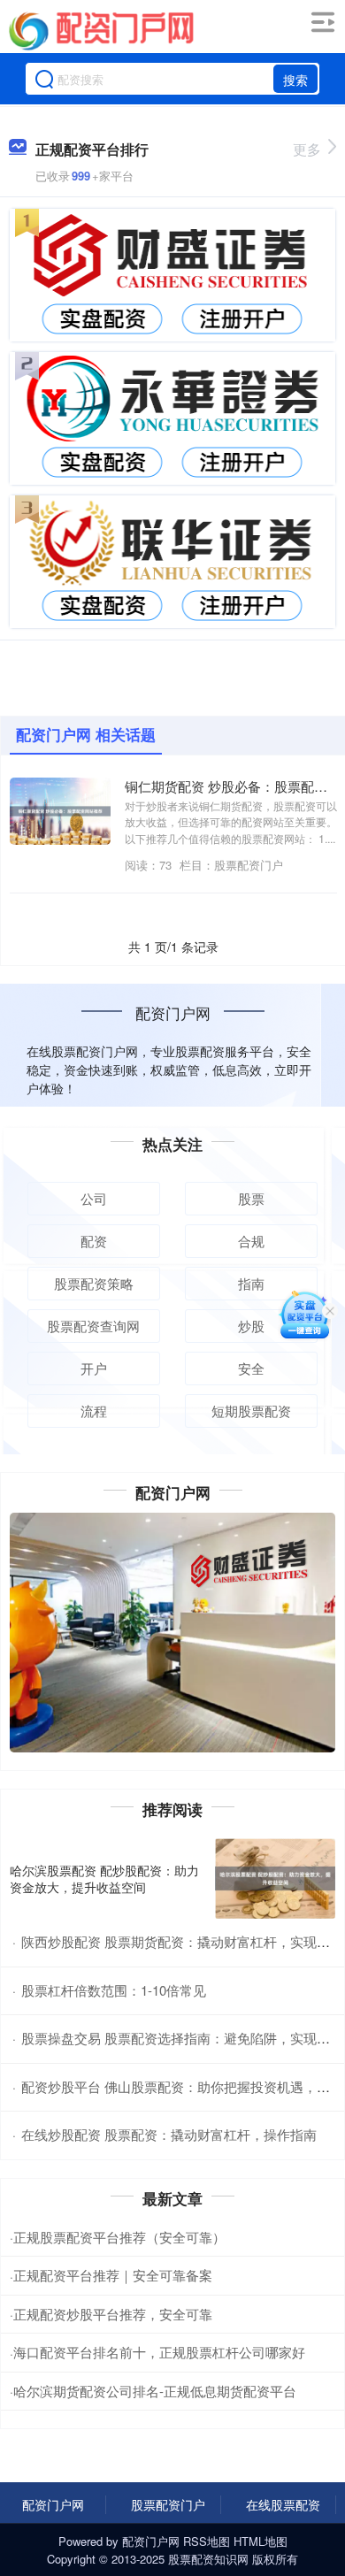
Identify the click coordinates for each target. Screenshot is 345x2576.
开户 (94, 1368)
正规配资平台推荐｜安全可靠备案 (113, 2275)
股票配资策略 (94, 1283)
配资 (94, 1241)
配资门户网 (53, 2504)
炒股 (251, 1326)
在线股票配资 (283, 2504)
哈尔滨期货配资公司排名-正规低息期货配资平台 (155, 2391)
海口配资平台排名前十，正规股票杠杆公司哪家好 (159, 2352)
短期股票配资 (251, 1411)
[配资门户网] (101, 29)
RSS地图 (207, 2541)
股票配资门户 (168, 2504)
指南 (251, 1283)
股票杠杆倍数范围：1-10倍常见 (114, 1990)
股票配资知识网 (208, 2559)
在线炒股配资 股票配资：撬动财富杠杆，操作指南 (169, 2134)
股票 (251, 1198)
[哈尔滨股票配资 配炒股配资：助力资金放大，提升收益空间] (275, 1878)
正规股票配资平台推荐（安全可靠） (119, 2237)
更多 (307, 149)
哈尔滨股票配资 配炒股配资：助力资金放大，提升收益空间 (104, 1878)
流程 (94, 1411)
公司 (94, 1198)
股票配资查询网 (93, 1326)
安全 (251, 1368)
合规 (251, 1241)
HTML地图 (261, 2541)
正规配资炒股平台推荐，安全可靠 (113, 2314)
